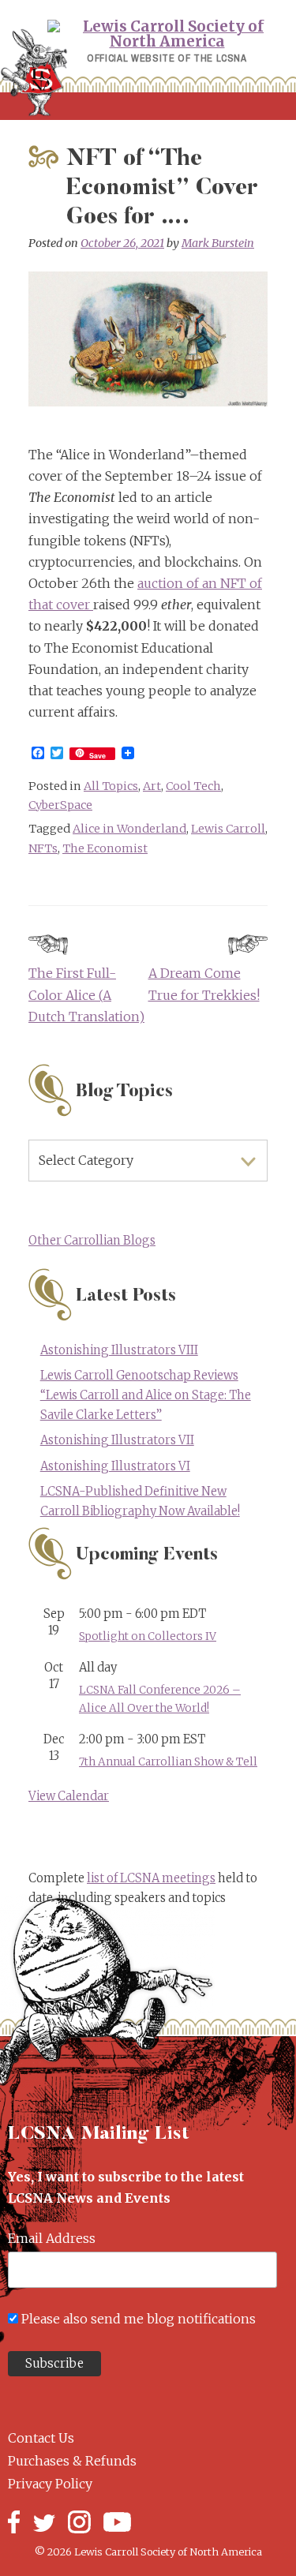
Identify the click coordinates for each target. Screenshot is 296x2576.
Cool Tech (193, 786)
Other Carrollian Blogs (92, 1241)
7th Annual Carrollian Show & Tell (168, 1762)
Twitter (44, 2522)
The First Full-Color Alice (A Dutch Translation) (86, 994)
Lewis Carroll (228, 829)
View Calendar (69, 1796)
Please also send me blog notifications (139, 2319)
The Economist (105, 848)
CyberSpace (60, 805)
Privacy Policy (50, 2484)
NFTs (43, 848)
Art (152, 786)
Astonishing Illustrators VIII (119, 1350)
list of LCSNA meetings (151, 1878)
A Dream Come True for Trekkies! (204, 984)
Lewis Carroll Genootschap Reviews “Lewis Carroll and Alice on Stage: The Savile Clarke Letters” (146, 1395)
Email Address (52, 2238)
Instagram (79, 2522)
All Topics (111, 786)
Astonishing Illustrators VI (115, 1466)
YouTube (117, 2522)
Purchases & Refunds (72, 2461)
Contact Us (41, 2438)
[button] (148, 106)
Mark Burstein (218, 243)
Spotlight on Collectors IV (148, 1636)
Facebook (14, 2522)
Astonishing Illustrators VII (117, 1440)
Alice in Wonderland (129, 829)
